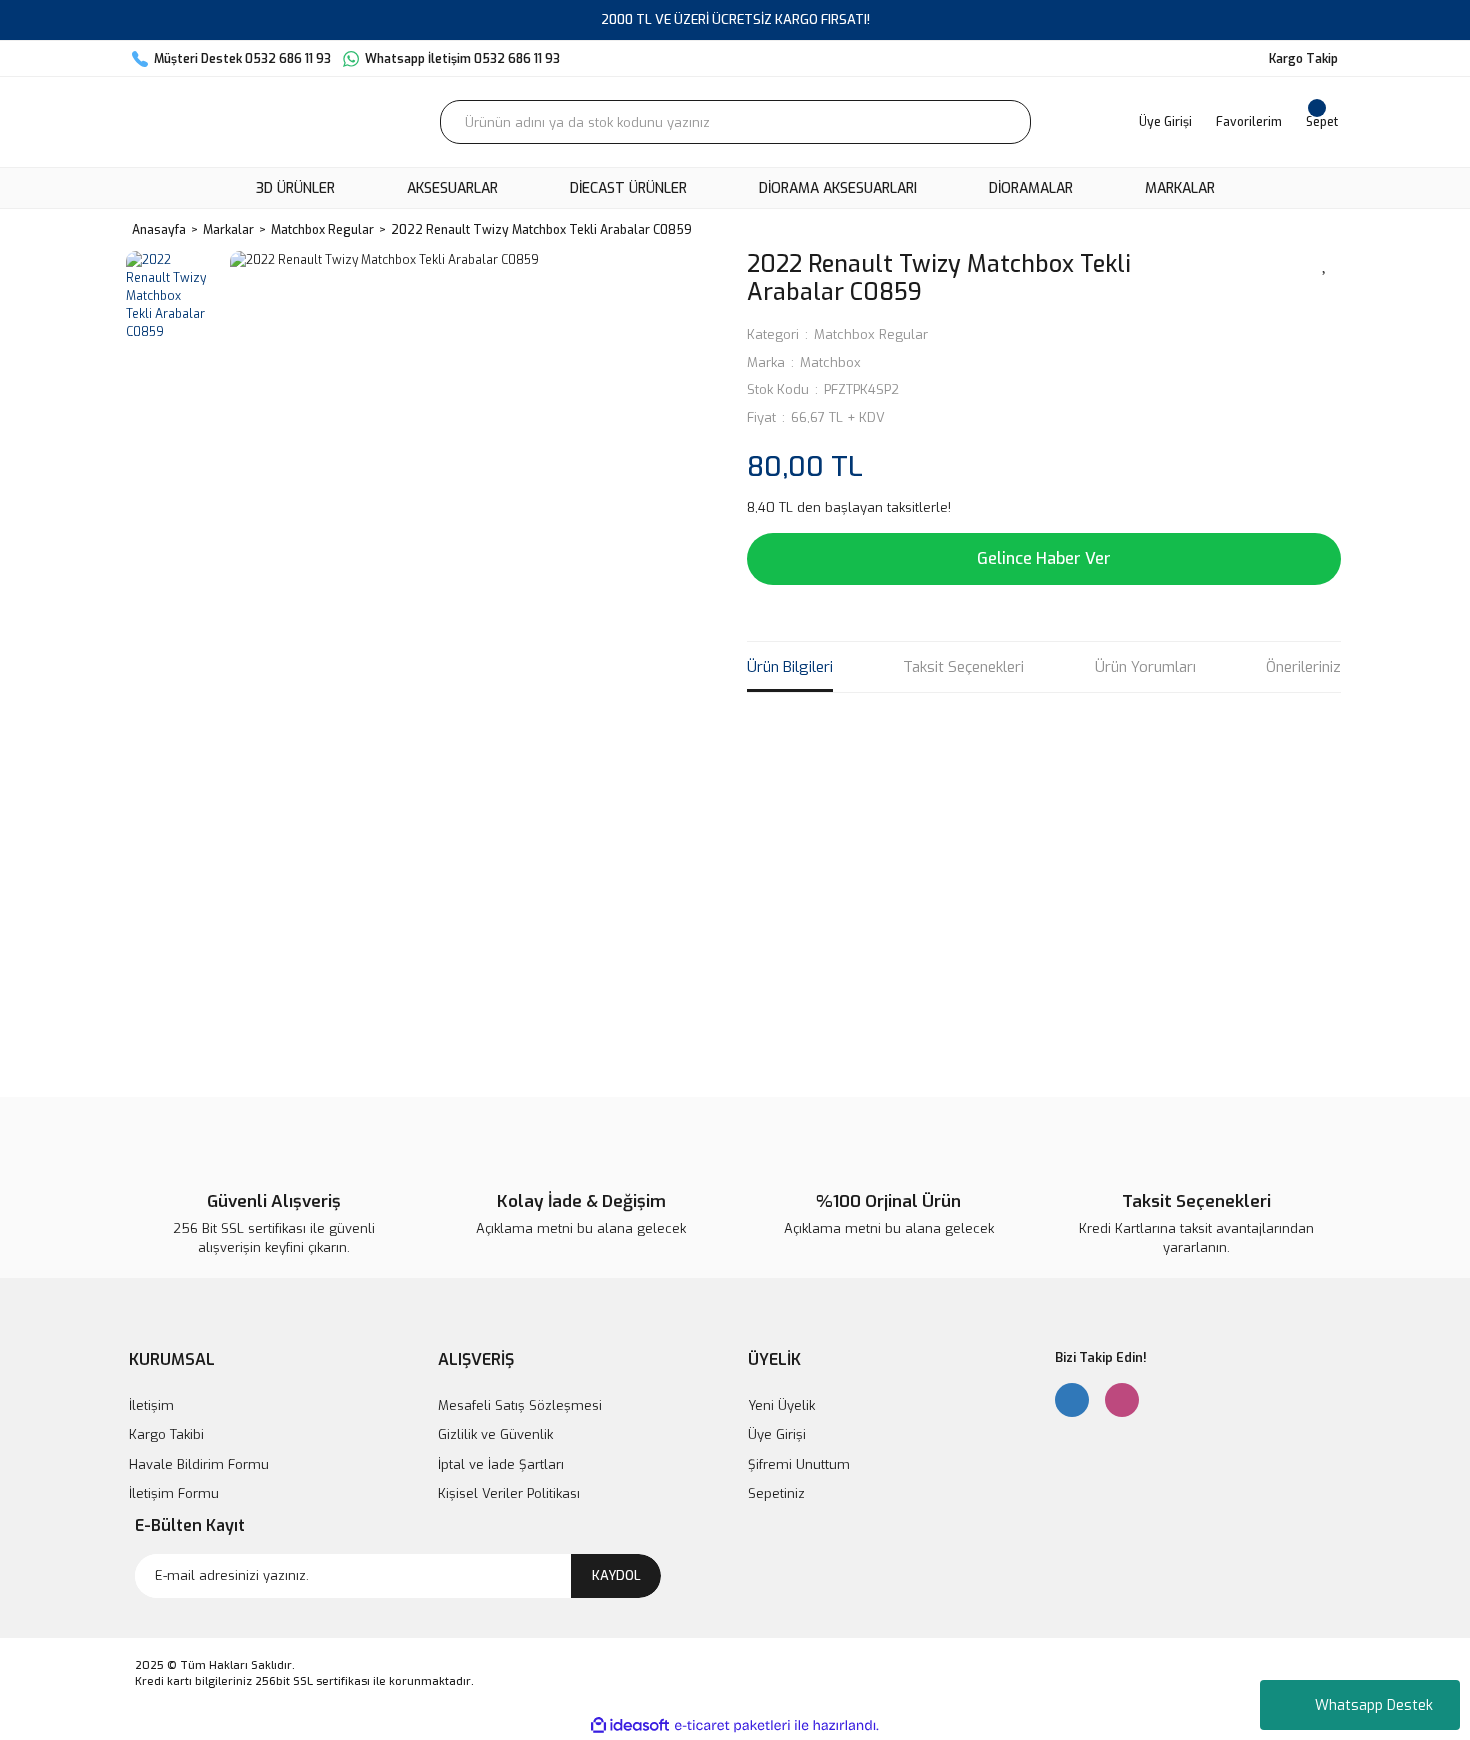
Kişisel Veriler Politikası (509, 1493)
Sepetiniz (776, 1493)
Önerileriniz (1303, 667)
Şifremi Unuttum (799, 1464)
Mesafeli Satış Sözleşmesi (520, 1405)
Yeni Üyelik (781, 1405)
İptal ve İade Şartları (501, 1464)
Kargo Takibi (166, 1434)
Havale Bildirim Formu (199, 1464)
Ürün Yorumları (1145, 667)
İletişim (151, 1405)
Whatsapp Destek (1374, 1705)
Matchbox (830, 362)
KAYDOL (616, 1575)
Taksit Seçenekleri (963, 667)
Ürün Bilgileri (790, 667)
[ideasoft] (630, 1725)
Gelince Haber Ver (1044, 558)
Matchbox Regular (871, 334)
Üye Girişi (777, 1434)
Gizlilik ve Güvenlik (495, 1434)
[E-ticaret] (732, 1725)
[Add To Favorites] (1325, 263)
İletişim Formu (174, 1493)
